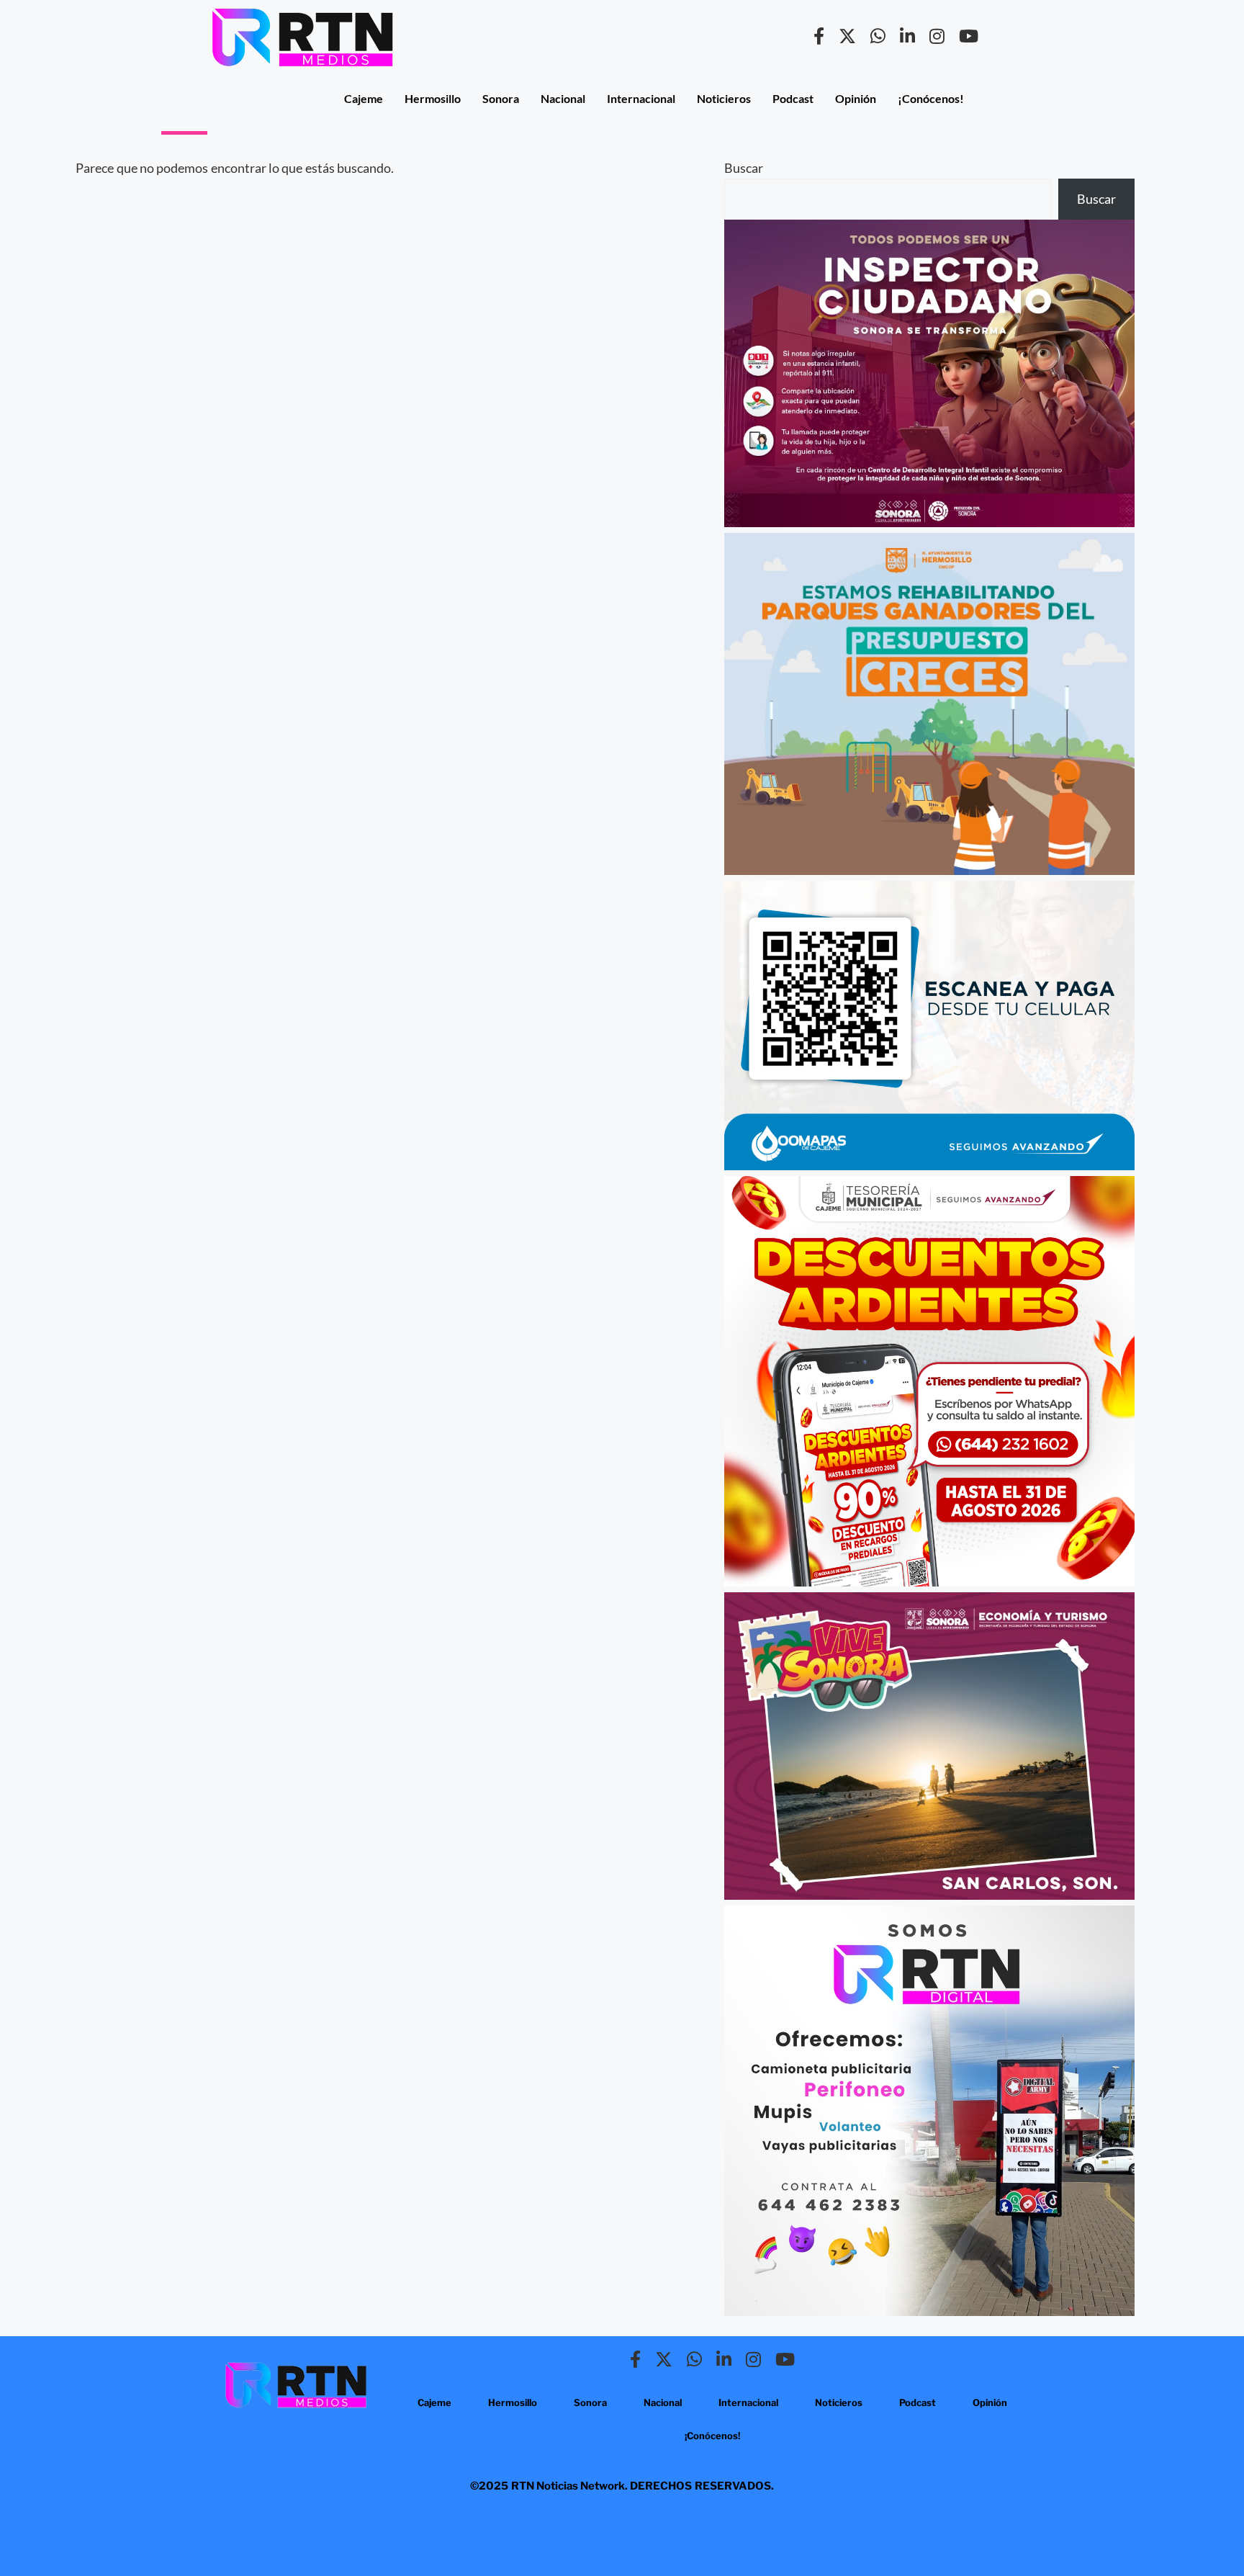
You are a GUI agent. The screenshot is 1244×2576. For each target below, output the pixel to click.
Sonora (501, 98)
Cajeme (364, 98)
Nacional (563, 98)
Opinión (856, 98)
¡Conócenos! (931, 98)
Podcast (793, 98)
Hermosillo (433, 98)
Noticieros (724, 98)
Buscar (744, 168)
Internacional (641, 98)
